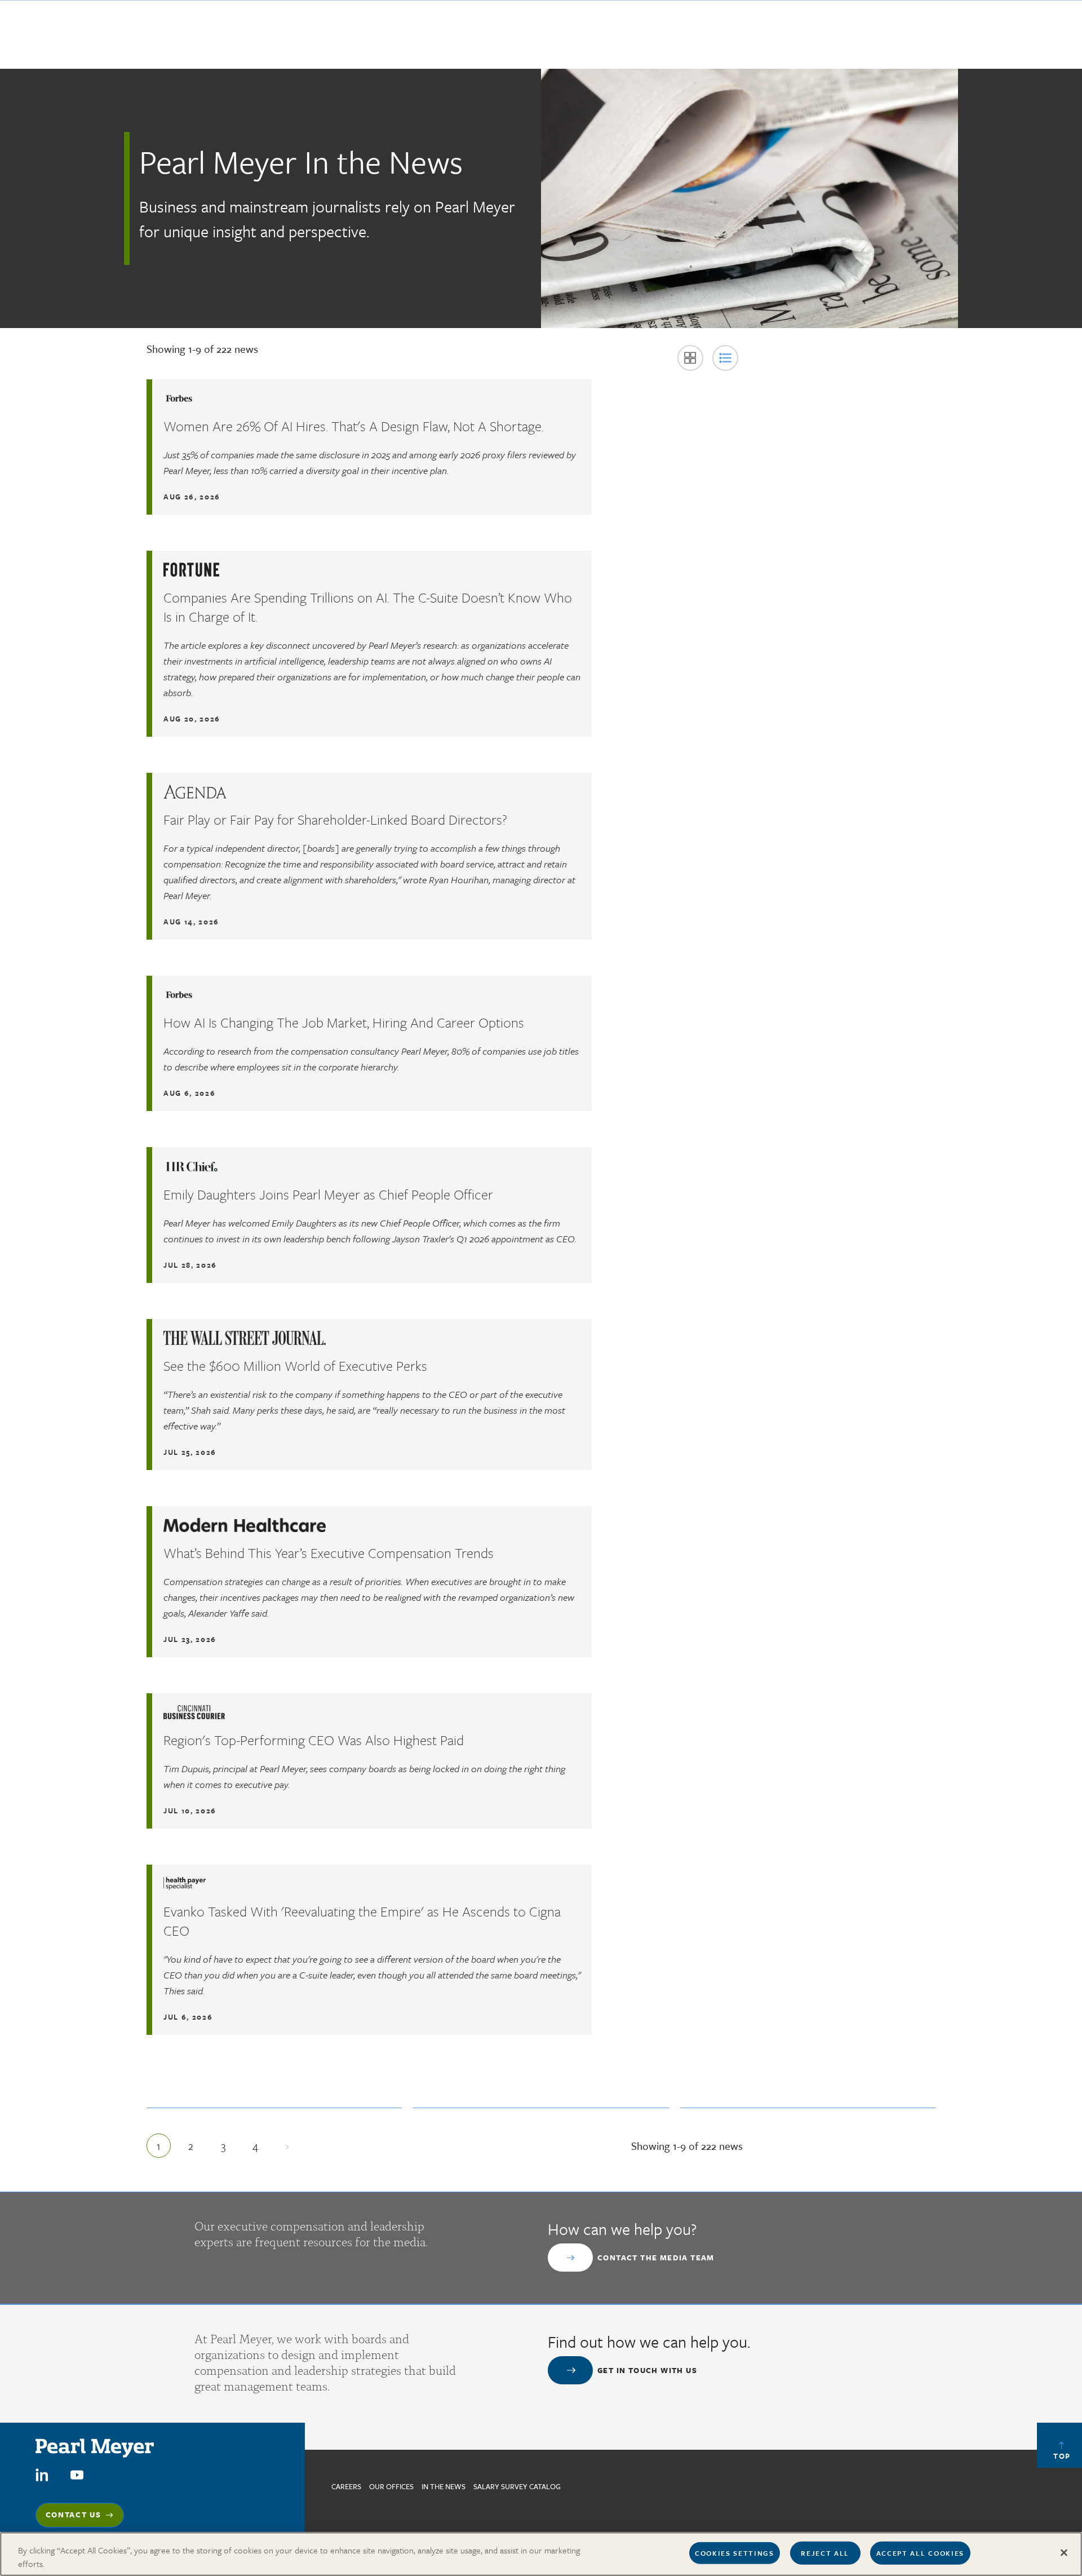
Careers (346, 2486)
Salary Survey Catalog (517, 2486)
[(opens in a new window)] (42, 2474)
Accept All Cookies (920, 2553)
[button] (690, 358)
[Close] (1064, 2553)
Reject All (825, 2553)
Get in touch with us (647, 2370)
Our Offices (391, 2486)
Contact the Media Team (656, 2258)
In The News (444, 2486)
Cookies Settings (735, 2553)
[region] (541, 2554)
